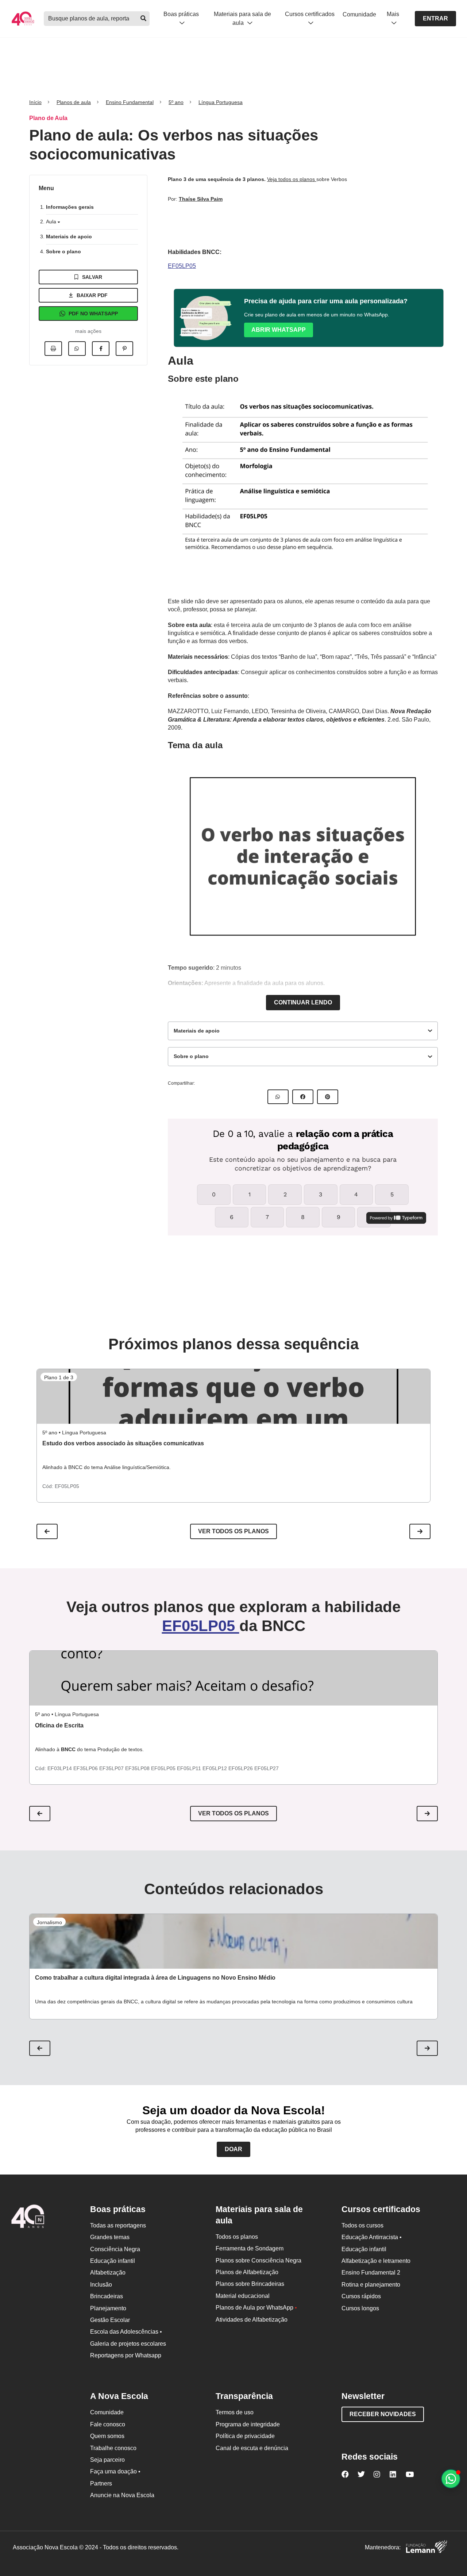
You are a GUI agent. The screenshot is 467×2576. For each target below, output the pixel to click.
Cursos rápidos (361, 2296)
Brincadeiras (107, 2296)
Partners (101, 2483)
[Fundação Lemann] (427, 2548)
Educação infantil (113, 2261)
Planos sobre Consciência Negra (258, 2260)
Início (35, 102)
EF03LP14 (60, 1768)
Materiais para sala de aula (242, 18)
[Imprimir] (53, 349)
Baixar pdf (92, 295)
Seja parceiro (107, 2460)
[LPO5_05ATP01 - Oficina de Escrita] (233, 1678)
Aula (52, 222)
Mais (393, 14)
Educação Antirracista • (372, 2237)
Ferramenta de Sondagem (250, 2248)
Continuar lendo (303, 1002)
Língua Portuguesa (221, 102)
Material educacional (243, 2296)
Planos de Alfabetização (247, 2272)
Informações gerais (70, 207)
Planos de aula (74, 102)
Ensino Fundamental (130, 102)
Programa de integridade (248, 2424)
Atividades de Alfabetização (252, 2320)
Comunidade (359, 14)
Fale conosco (108, 2424)
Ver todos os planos (233, 1531)
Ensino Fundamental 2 (371, 2273)
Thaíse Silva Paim (201, 199)
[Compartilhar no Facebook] (101, 349)
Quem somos (107, 2436)
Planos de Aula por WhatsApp (256, 2308)
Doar (233, 2149)
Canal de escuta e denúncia (252, 2448)
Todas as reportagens (118, 2225)
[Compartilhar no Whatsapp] (77, 349)
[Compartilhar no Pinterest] (124, 349)
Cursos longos (360, 2308)
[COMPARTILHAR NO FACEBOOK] (303, 1097)
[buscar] (143, 19)
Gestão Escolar (110, 2320)
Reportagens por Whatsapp (126, 2355)
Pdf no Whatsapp (93, 314)
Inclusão (101, 2285)
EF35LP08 (138, 1768)
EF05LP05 (182, 266)
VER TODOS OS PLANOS (233, 1813)
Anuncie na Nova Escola (122, 2495)
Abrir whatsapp (279, 330)
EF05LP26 (241, 1768)
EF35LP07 (112, 1768)
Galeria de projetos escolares (128, 2344)
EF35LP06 (86, 1768)
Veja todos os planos (292, 179)
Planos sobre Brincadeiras (250, 2284)
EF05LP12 (215, 1768)
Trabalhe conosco (113, 2448)
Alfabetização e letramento (376, 2261)
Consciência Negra (115, 2249)
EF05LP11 (190, 1768)
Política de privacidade (245, 2436)
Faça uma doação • (115, 2471)
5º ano (176, 102)
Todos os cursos (362, 2225)
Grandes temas (110, 2237)
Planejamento (108, 2308)
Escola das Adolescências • (126, 2332)
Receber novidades (383, 2414)
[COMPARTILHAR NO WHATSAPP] (278, 1097)
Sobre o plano (63, 251)
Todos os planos (237, 2237)
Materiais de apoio (69, 237)
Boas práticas (181, 14)
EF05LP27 (267, 1768)
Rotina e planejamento (371, 2285)
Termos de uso (235, 2412)
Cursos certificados (310, 14)
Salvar (92, 277)
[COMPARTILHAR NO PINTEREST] (328, 1097)
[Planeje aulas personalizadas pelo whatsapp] (451, 2479)
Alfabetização (108, 2273)
